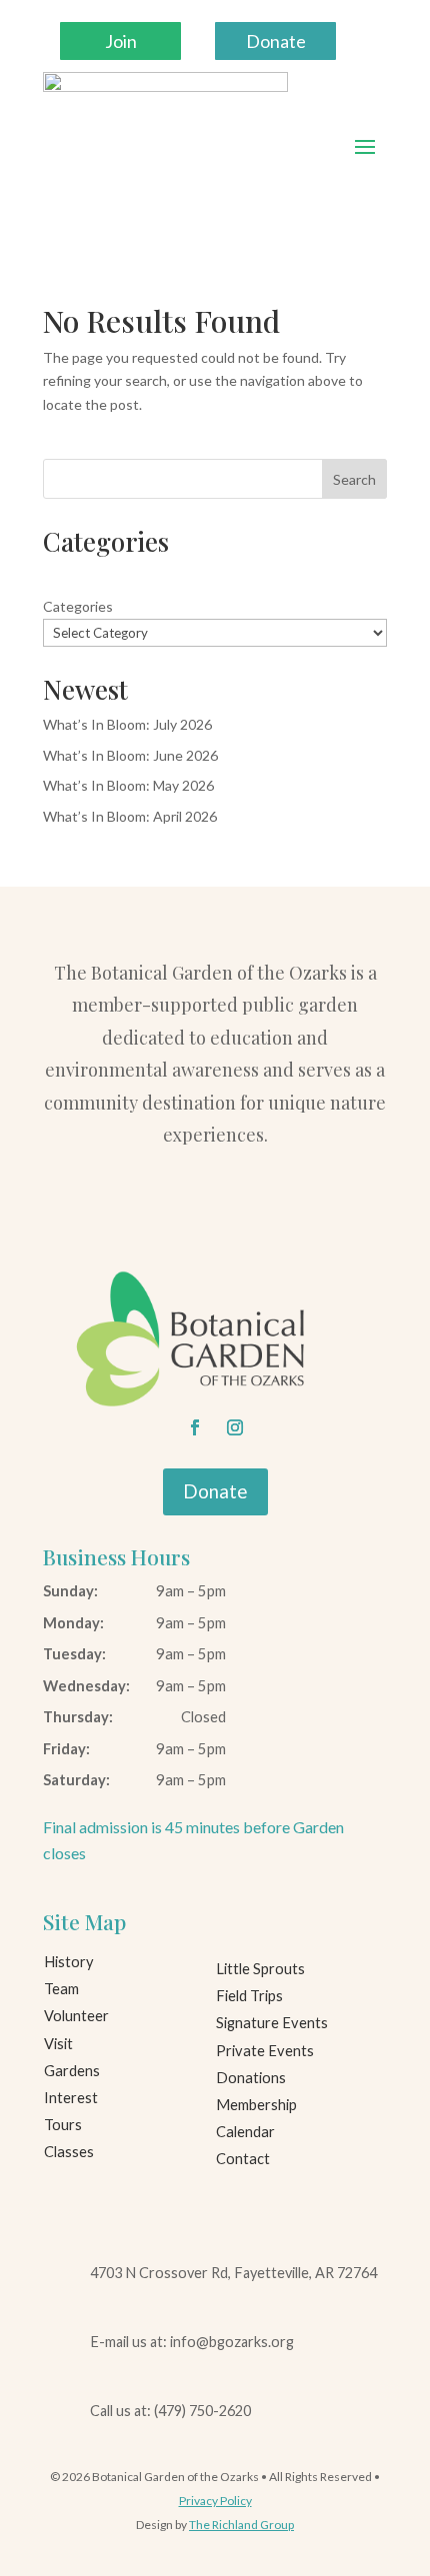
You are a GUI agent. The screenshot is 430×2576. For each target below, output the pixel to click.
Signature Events (272, 2023)
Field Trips (249, 1996)
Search (354, 479)
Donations (251, 2078)
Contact (243, 2159)
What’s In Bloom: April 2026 (130, 816)
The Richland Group (241, 2525)
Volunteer (76, 2016)
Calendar (245, 2132)
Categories (78, 606)
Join (121, 41)
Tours (63, 2125)
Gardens (72, 2071)
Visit (58, 2044)
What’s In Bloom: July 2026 (127, 724)
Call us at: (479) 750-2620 (170, 2411)
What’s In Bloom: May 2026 (128, 785)
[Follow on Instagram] (235, 1427)
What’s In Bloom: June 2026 (130, 755)
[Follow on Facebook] (195, 1427)
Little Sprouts (260, 1969)
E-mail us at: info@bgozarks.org (192, 2342)
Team (61, 1989)
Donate (276, 41)
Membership (256, 2105)
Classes (69, 2152)
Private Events (265, 2051)
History (69, 1962)
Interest (71, 2098)
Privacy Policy (215, 2501)
